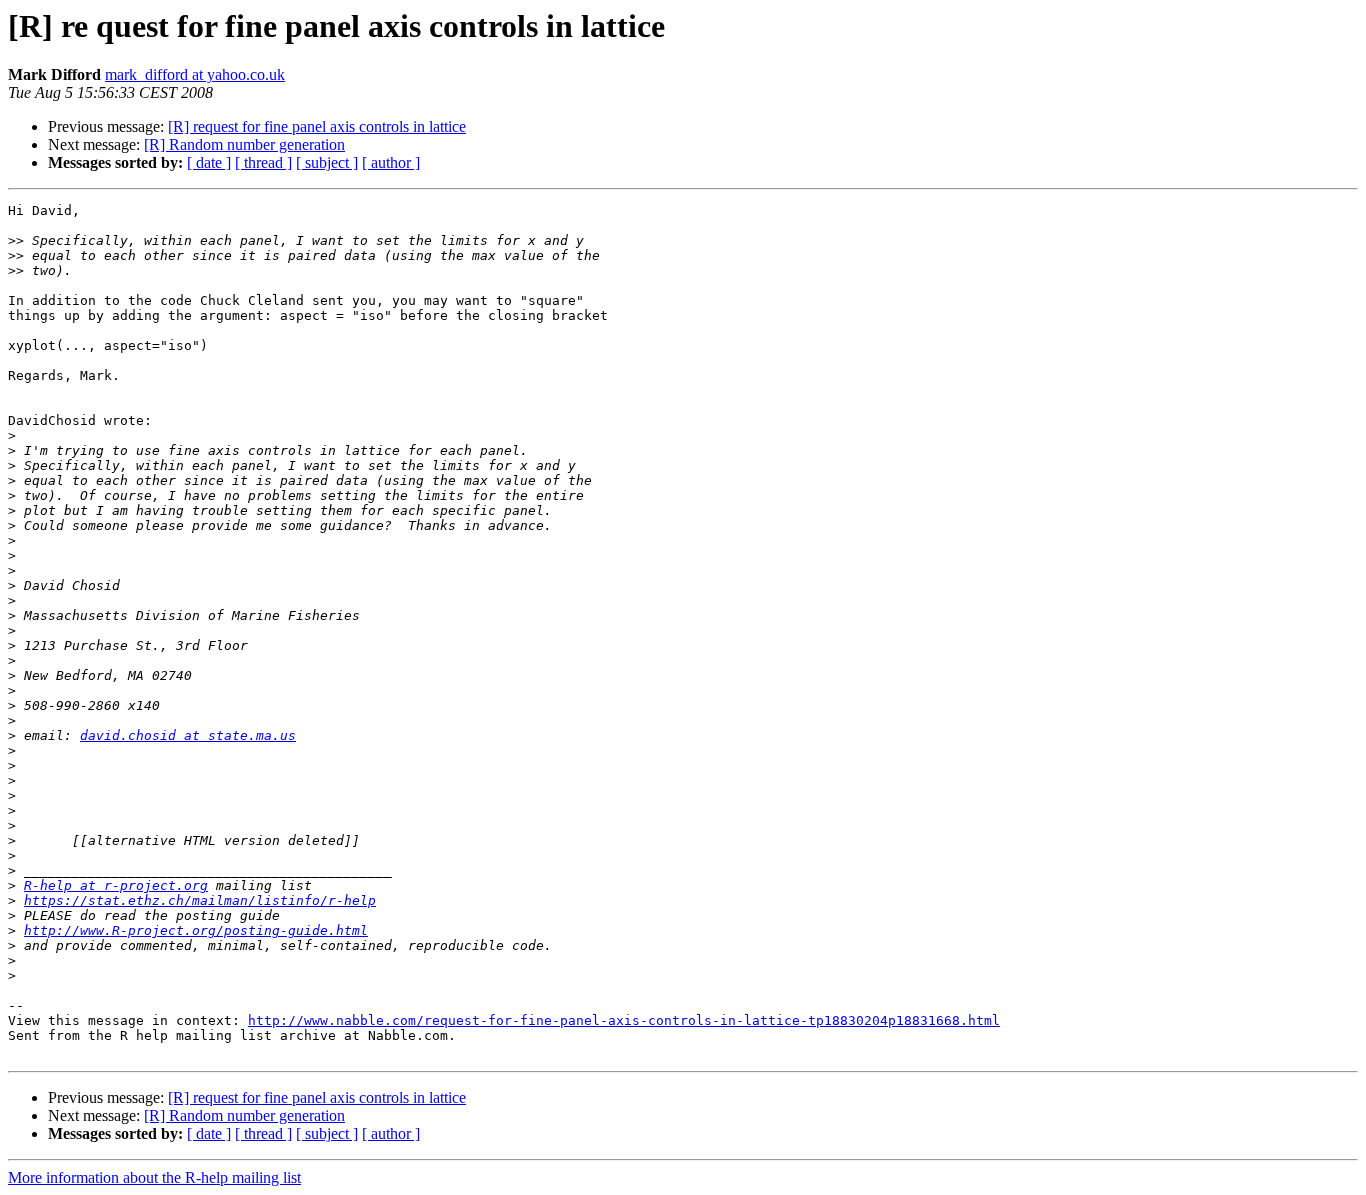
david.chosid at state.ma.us (188, 735)
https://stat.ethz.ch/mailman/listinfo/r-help (200, 900)
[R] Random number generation (244, 144)
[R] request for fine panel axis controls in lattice (317, 126)
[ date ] (209, 162)
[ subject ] (327, 162)
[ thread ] (263, 162)
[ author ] (391, 162)
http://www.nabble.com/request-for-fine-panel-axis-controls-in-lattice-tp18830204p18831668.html (624, 1020)
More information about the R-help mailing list (154, 1177)
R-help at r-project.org (116, 885)
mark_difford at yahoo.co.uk (195, 74)
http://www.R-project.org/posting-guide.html (196, 930)
